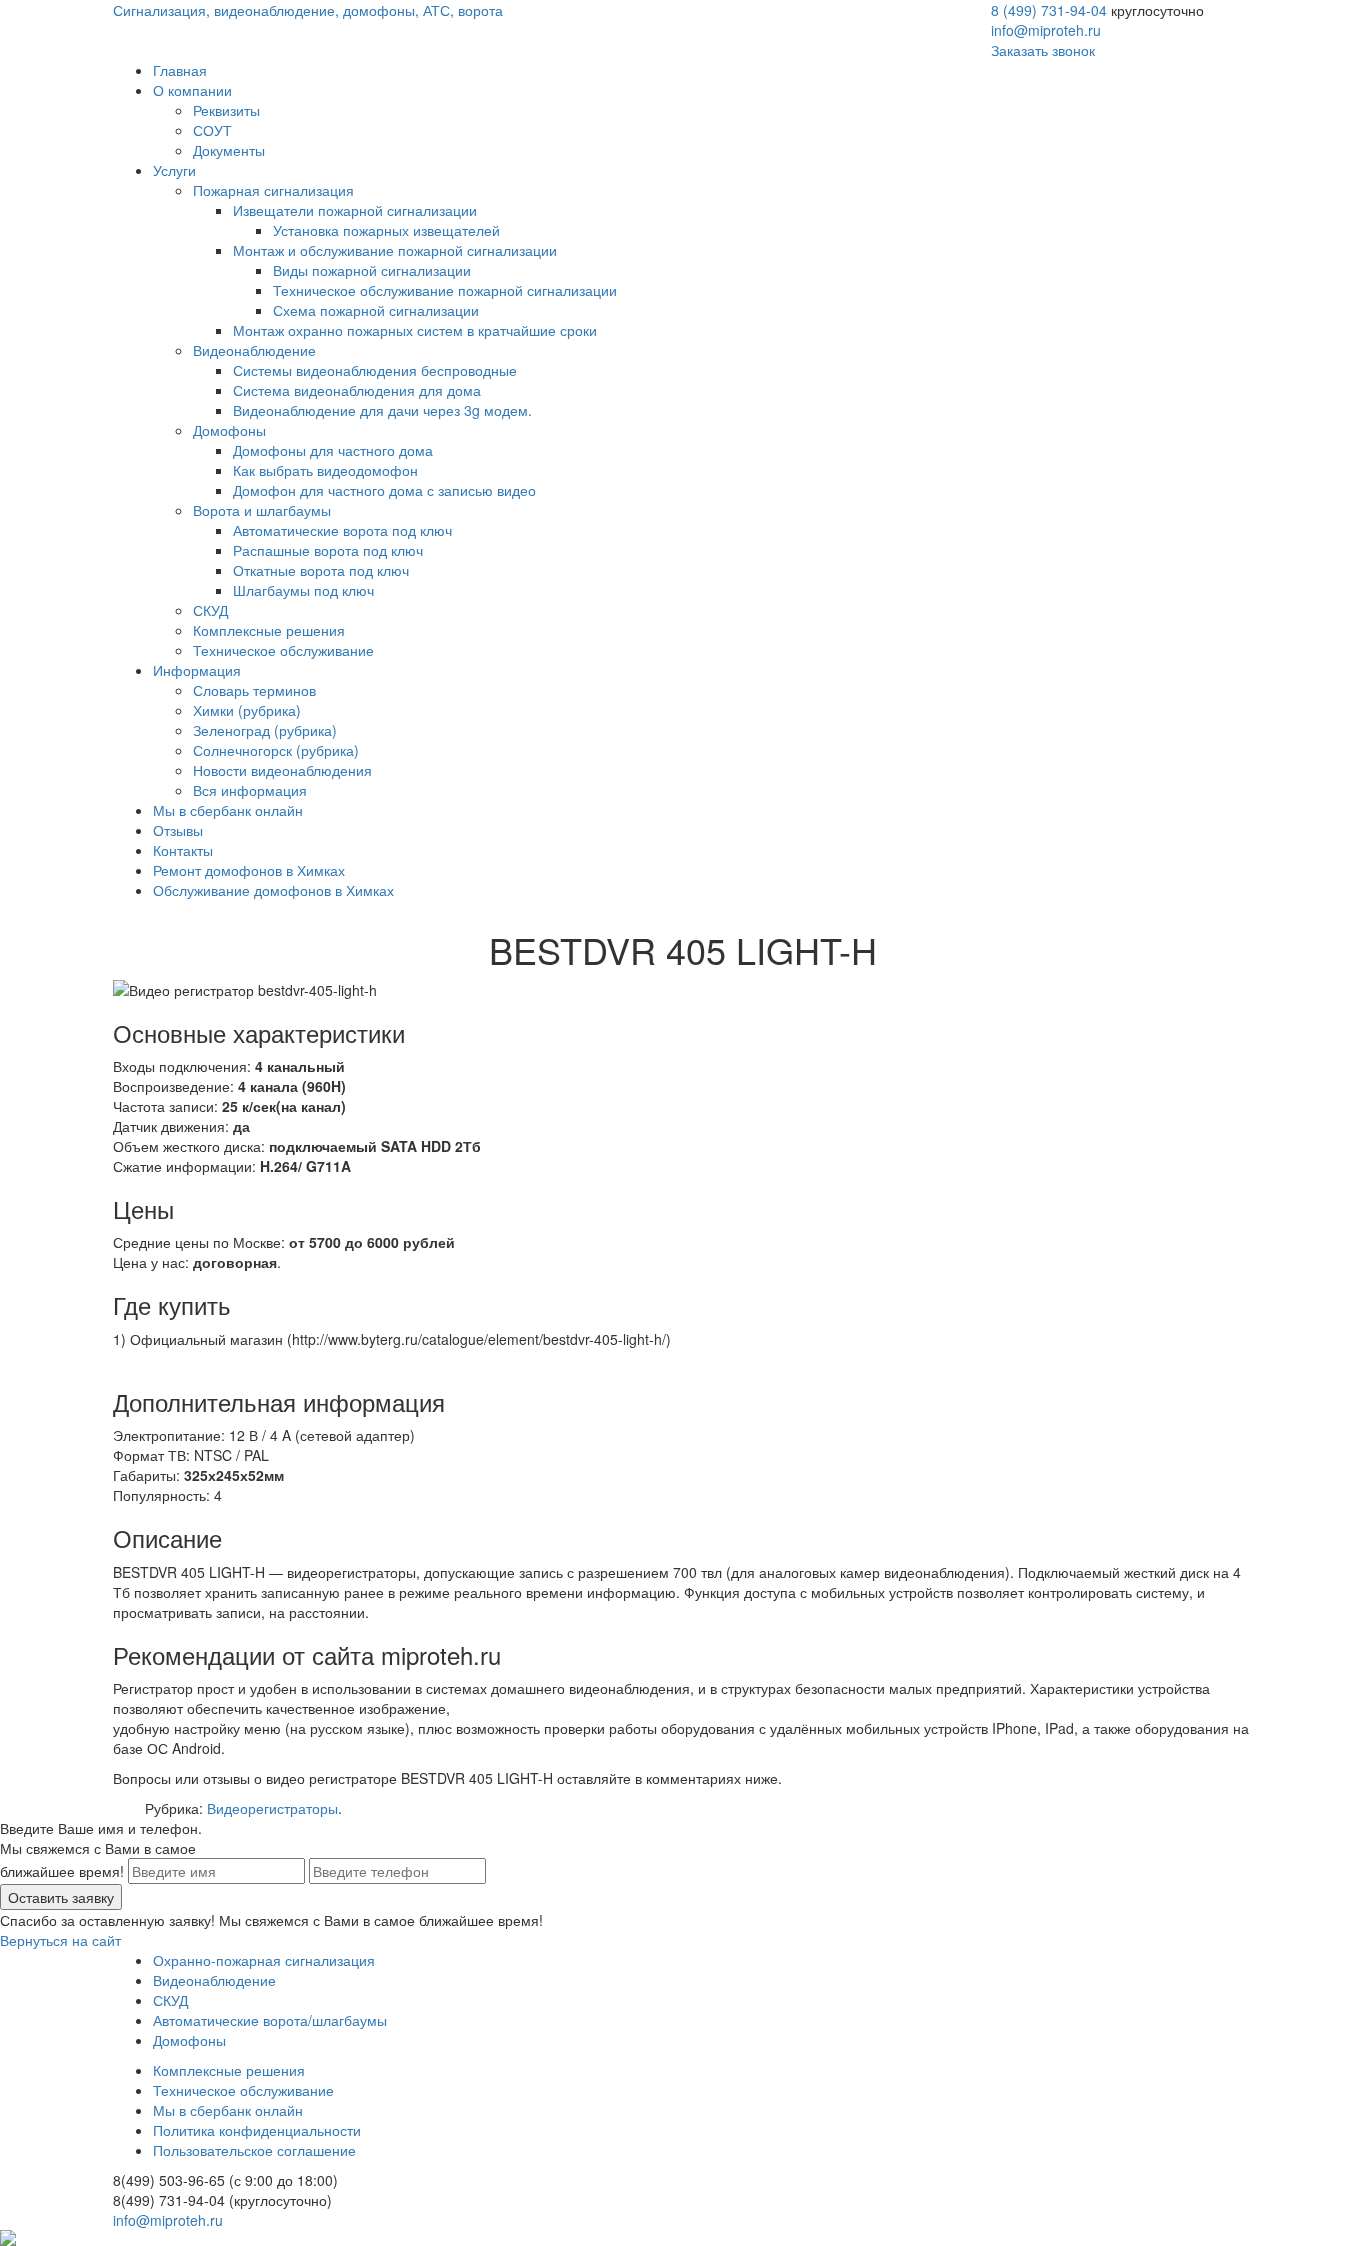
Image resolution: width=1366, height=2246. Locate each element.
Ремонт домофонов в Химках (249, 870)
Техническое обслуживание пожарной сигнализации (445, 290)
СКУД (210, 610)
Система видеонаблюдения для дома (357, 390)
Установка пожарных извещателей (386, 230)
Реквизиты (226, 110)
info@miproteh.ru (1046, 30)
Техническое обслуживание (283, 650)
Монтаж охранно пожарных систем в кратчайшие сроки (415, 330)
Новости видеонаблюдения (282, 770)
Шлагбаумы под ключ (303, 590)
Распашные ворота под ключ (328, 550)
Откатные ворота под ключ (321, 570)
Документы (229, 150)
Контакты (183, 850)
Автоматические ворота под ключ (342, 530)
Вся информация (250, 790)
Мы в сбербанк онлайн (228, 810)
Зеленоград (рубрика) (265, 730)
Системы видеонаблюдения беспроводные (375, 370)
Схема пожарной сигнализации (376, 310)
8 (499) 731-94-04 (1049, 10)
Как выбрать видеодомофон (325, 470)
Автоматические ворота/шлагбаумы (270, 2020)
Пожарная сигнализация (273, 190)
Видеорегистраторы (272, 1808)
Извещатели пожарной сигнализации (355, 210)
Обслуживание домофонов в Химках (273, 890)
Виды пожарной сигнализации (372, 270)
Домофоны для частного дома (333, 450)
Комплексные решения (269, 630)
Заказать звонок (1043, 50)
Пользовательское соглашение (254, 2150)
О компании (192, 90)
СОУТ (212, 130)
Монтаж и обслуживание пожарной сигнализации (395, 250)
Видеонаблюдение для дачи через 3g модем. (382, 410)
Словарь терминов (254, 690)
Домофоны (229, 430)
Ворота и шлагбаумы (262, 510)
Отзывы (178, 830)
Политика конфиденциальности (257, 2130)
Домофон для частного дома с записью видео (384, 490)
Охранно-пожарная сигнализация (264, 1960)
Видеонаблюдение (254, 350)
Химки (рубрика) (247, 710)
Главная (180, 70)
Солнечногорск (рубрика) (276, 750)
